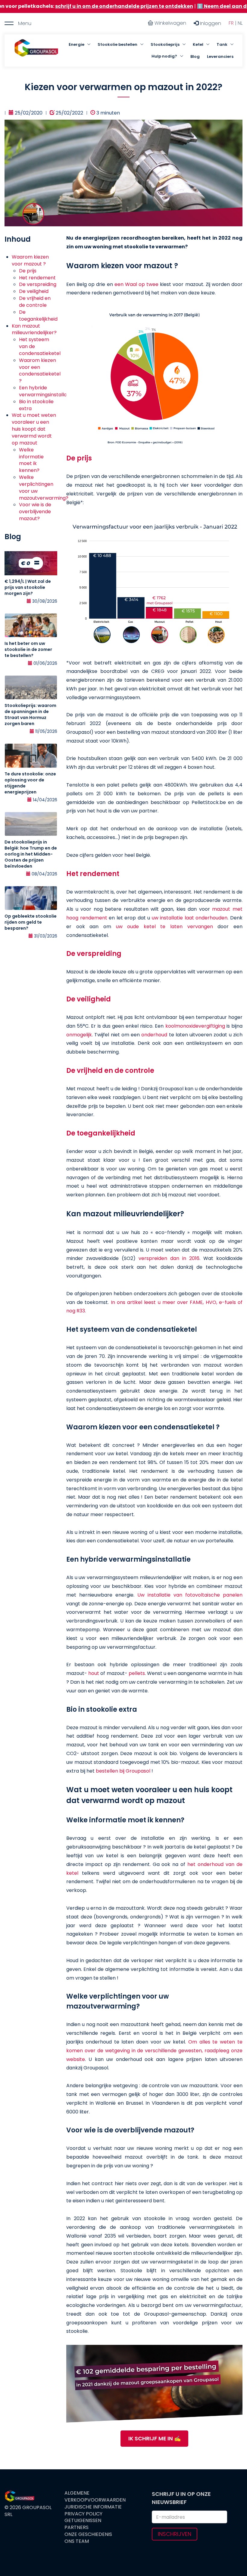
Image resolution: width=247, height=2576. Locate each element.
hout (94, 1673)
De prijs (28, 271)
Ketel (198, 44)
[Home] (36, 51)
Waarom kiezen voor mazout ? (30, 260)
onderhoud (155, 1035)
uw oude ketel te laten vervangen (164, 927)
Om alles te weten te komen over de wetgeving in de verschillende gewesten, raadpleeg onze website (154, 2051)
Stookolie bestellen (117, 44)
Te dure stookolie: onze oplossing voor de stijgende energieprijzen (30, 783)
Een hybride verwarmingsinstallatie (46, 391)
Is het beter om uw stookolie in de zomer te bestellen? (28, 649)
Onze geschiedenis (88, 2534)
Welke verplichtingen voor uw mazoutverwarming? (44, 488)
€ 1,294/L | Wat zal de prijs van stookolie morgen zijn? (28, 587)
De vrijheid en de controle (35, 302)
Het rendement (37, 278)
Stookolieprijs (165, 44)
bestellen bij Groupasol (123, 1771)
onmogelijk (79, 1035)
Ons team (77, 2541)
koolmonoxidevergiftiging (196, 1026)
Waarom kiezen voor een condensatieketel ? (40, 371)
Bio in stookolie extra (36, 405)
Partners (77, 2527)
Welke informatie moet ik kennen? (31, 460)
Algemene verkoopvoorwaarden (95, 2497)
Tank (222, 44)
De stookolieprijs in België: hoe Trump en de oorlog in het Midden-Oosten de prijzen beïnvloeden (31, 854)
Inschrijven (175, 2534)
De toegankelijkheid (38, 316)
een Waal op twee (136, 284)
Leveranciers (220, 57)
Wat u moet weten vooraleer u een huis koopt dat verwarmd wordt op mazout (34, 429)
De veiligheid (34, 291)
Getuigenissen (83, 2521)
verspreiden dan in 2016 (169, 1258)
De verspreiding (38, 284)
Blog (195, 57)
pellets (137, 1673)
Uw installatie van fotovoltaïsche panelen (190, 1595)
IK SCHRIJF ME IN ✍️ (155, 2438)
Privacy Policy (83, 2514)
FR (231, 23)
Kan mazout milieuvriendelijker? (34, 329)
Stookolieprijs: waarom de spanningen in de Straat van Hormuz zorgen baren (30, 715)
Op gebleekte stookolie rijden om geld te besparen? (31, 922)
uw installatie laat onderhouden (190, 918)
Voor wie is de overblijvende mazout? (35, 512)
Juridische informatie (93, 2507)
